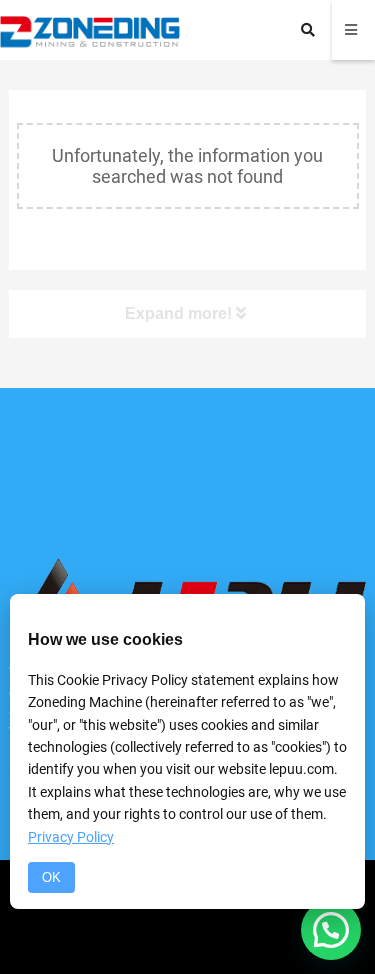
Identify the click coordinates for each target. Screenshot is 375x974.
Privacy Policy (71, 837)
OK (51, 877)
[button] (331, 930)
